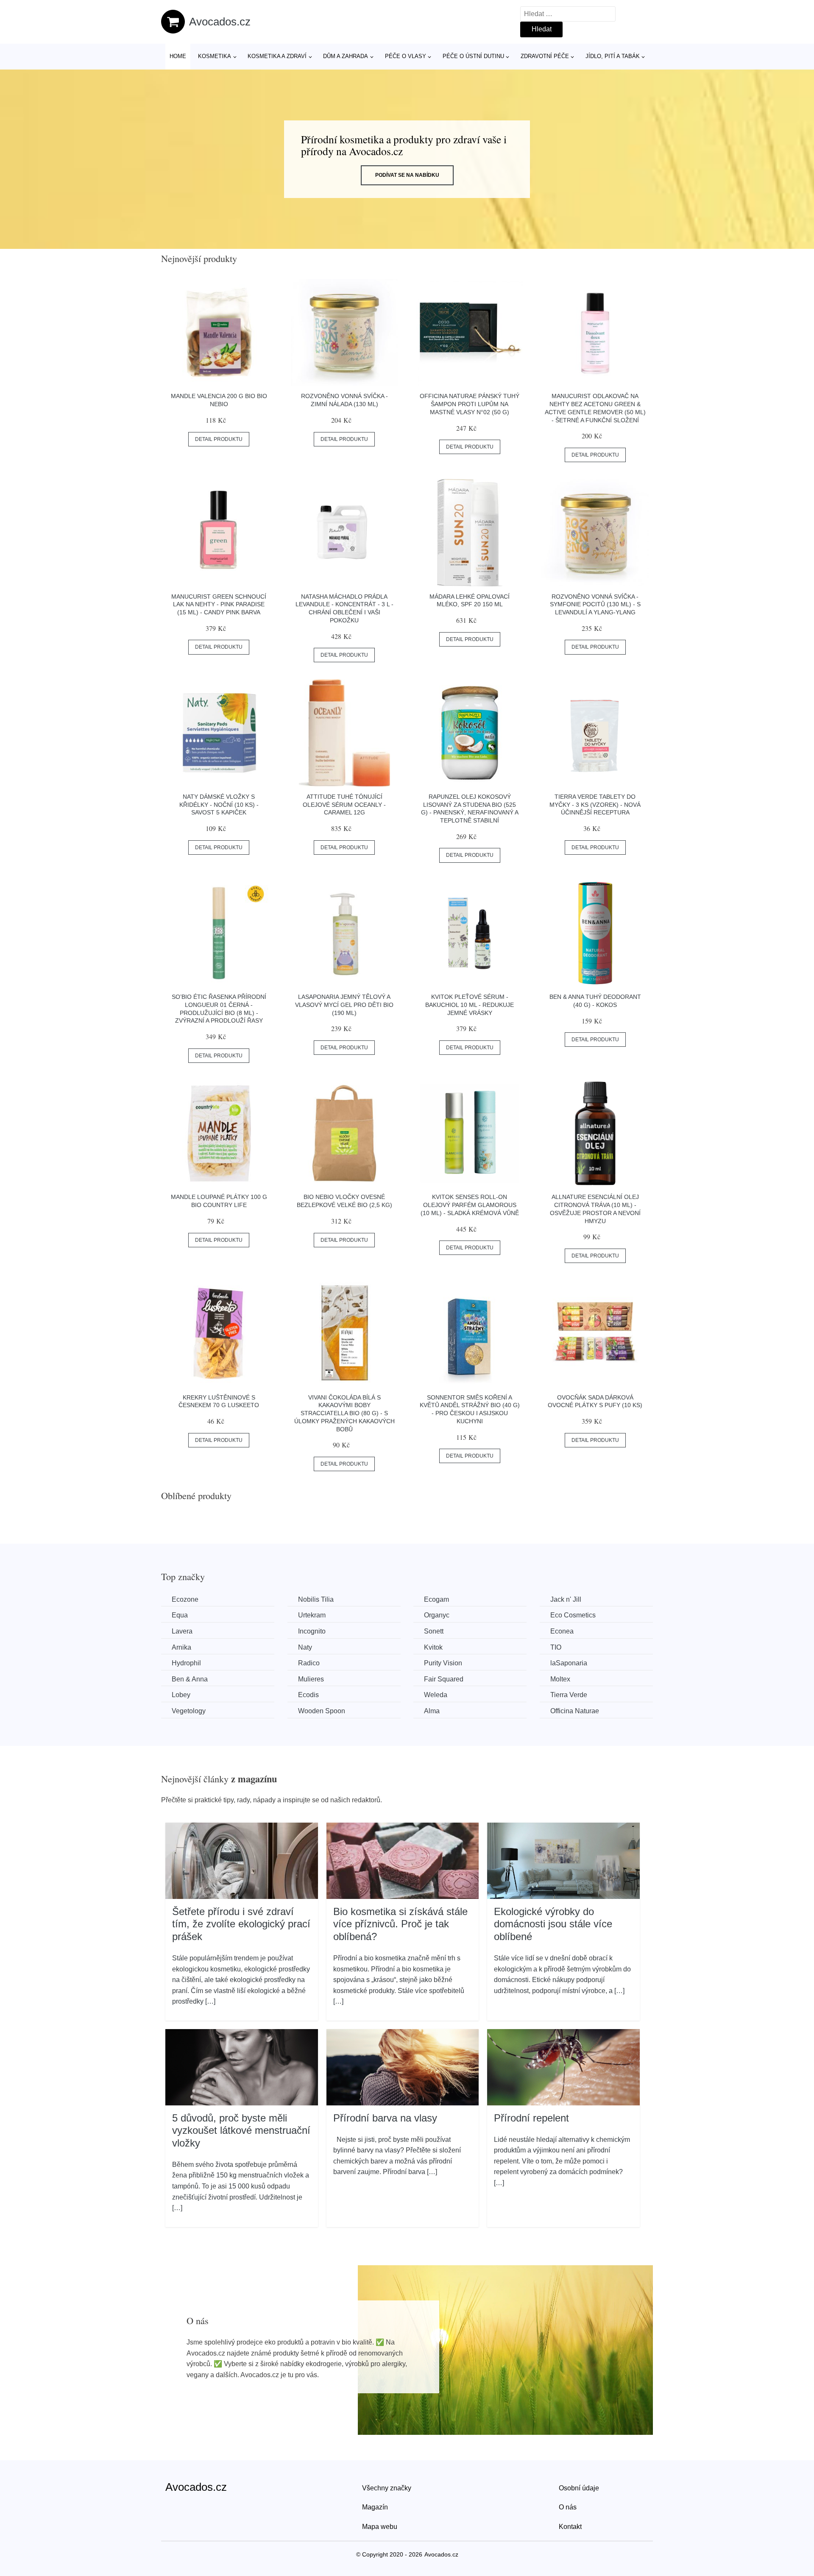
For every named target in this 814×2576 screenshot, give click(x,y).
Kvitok (433, 1647)
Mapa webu (380, 2527)
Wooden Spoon (322, 1711)
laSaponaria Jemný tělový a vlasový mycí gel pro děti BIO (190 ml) (344, 1005)
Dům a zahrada (346, 56)
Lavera (182, 1631)
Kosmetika (215, 56)
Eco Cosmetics (573, 1615)
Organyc (437, 1615)
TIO (556, 1647)
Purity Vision (443, 1663)
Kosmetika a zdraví (277, 56)
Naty (305, 1647)
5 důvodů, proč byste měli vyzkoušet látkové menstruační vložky (241, 2130)
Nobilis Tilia (316, 1599)
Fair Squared (444, 1679)
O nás (568, 2507)
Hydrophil (186, 1663)
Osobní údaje (579, 2488)
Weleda (436, 1695)
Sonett (434, 1631)
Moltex (560, 1679)
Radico (309, 1663)
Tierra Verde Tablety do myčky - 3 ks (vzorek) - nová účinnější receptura (595, 804)
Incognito (312, 1631)
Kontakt (570, 2527)
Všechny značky (387, 2488)
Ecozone (185, 1599)
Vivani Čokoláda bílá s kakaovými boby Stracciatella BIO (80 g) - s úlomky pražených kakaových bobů (344, 1413)
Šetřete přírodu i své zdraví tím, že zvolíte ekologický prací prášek (241, 1924)
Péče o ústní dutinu (473, 56)
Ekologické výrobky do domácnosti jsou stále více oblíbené (553, 1924)
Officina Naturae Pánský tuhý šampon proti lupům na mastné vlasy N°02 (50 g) (470, 404)
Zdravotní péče (545, 56)
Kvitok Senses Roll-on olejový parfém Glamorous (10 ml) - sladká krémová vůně (470, 1205)
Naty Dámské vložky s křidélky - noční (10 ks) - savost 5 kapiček (219, 804)
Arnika (181, 1647)
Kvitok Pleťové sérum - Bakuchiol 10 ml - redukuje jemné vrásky (470, 1005)
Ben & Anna (190, 1679)
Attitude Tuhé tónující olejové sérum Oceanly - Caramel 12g (344, 804)
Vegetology (189, 1711)
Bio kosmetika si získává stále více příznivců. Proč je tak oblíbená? (400, 1924)
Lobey (181, 1695)
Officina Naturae (575, 1711)
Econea (562, 1631)
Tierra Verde (569, 1695)
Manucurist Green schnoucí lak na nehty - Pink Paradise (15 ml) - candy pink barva (219, 604)
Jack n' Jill (566, 1599)
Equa (180, 1615)
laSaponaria (569, 1663)
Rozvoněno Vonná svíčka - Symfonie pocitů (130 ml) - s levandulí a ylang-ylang (595, 604)
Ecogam (436, 1599)
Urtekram (312, 1615)
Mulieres (311, 1679)
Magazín (375, 2507)
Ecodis (308, 1695)
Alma (432, 1711)
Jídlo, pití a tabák (613, 56)
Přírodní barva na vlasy (385, 2118)
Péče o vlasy (406, 56)
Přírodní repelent (531, 2118)
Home (178, 56)
